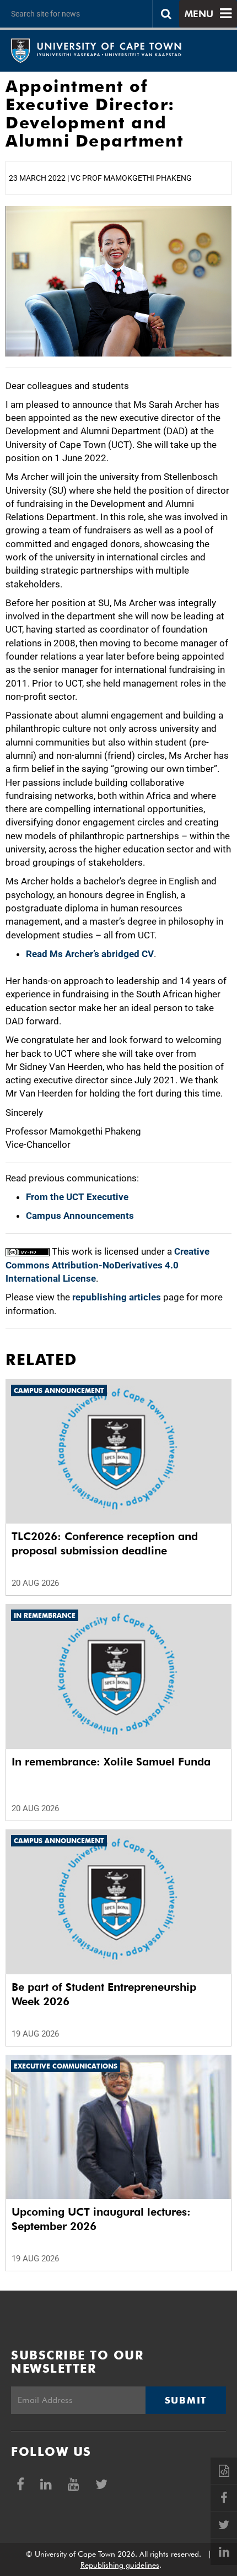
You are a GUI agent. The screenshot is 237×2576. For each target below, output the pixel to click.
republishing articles (117, 1297)
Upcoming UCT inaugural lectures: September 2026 (101, 2219)
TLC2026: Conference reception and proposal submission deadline (105, 1543)
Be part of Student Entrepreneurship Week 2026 (104, 1994)
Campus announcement (59, 1390)
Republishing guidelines (120, 2565)
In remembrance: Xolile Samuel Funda (111, 1762)
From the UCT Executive (77, 1197)
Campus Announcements (80, 1216)
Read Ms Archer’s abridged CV (90, 954)
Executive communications (66, 2066)
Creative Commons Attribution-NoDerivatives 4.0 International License (107, 1265)
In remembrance (45, 1615)
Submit (186, 2400)
